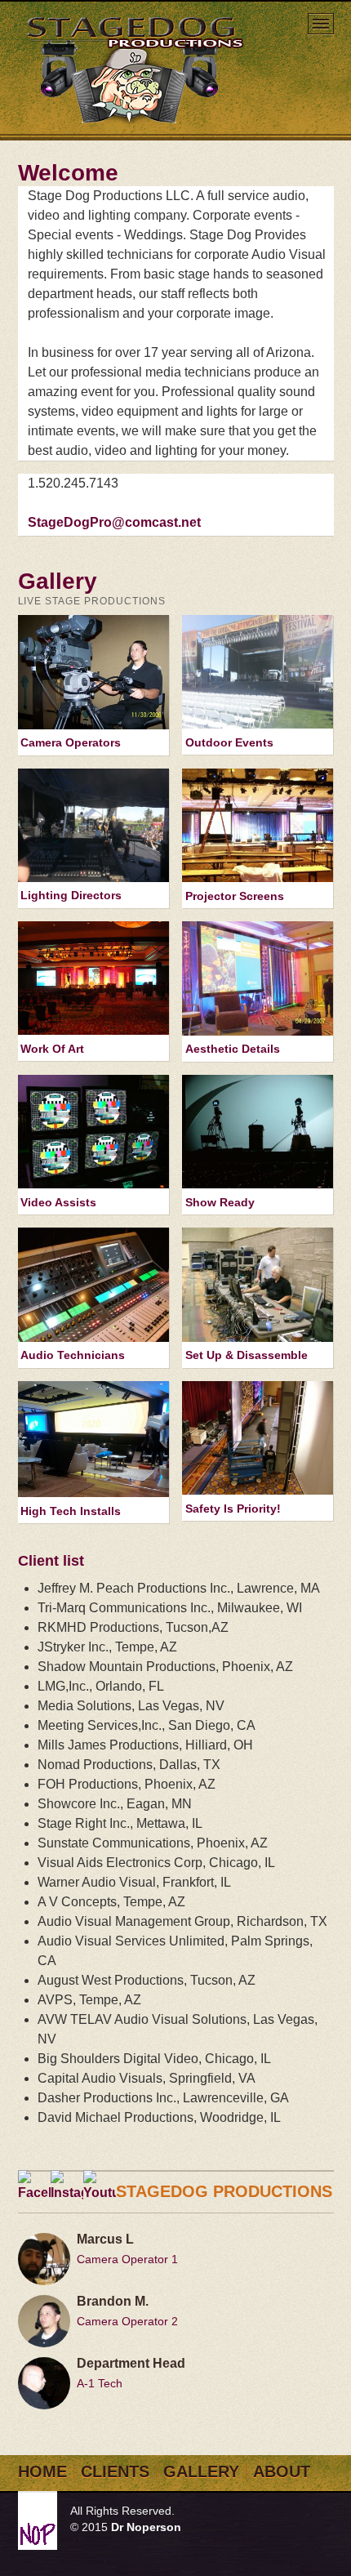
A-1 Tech (100, 2383)
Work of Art (52, 1049)
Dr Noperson (146, 2527)
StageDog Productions (137, 69)
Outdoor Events (229, 742)
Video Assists (58, 1202)
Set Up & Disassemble (247, 1355)
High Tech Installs (71, 1511)
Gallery (201, 2471)
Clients (115, 2471)
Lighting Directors (71, 895)
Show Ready (220, 1202)
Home (42, 2471)
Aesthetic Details (233, 1049)
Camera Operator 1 (127, 2259)
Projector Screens (235, 896)
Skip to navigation (321, 25)
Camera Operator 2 (127, 2321)
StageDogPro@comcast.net (114, 522)
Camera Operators (71, 742)
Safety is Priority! (233, 1509)
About (282, 2471)
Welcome (68, 173)
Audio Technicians (73, 1355)
